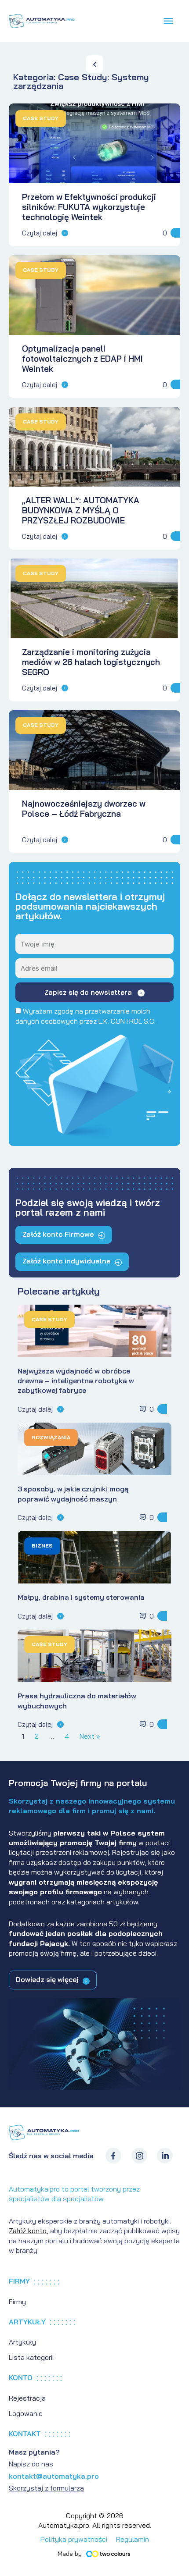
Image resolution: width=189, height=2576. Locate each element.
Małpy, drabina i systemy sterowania (81, 1597)
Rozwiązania (51, 1437)
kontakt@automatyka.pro (54, 2476)
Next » (90, 1736)
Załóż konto (28, 2231)
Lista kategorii (31, 2357)
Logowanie (26, 2413)
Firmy (17, 2302)
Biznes (42, 1546)
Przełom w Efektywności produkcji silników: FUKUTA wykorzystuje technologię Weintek (89, 207)
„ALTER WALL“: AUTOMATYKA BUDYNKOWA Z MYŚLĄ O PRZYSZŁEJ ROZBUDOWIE (81, 510)
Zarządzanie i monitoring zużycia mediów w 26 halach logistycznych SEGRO (91, 662)
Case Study (41, 118)
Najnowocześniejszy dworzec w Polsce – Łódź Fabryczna (84, 809)
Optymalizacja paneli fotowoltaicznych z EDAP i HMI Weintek (82, 359)
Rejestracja (27, 2398)
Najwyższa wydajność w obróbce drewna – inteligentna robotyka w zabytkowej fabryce (76, 1381)
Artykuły (22, 2342)
